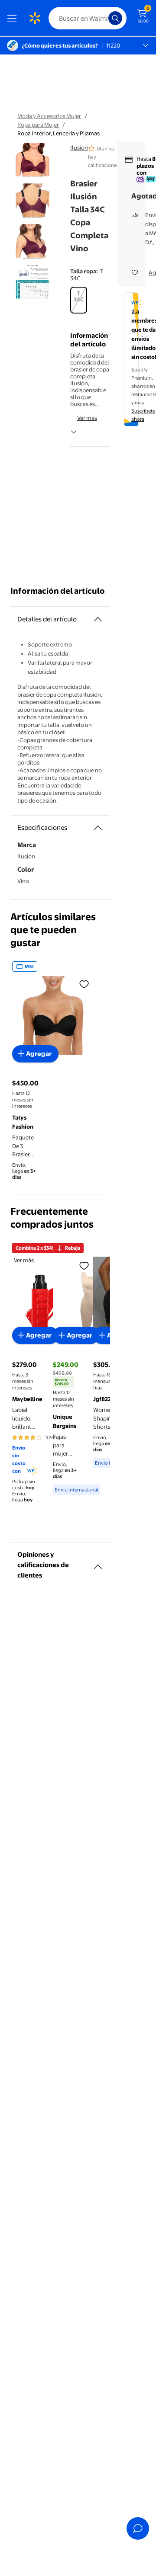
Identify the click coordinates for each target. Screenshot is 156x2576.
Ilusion (79, 147)
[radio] (79, 300)
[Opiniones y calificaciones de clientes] (98, 1563)
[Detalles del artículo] (98, 619)
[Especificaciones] (98, 828)
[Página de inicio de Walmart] (35, 18)
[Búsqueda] (115, 18)
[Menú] (14, 18)
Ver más (87, 418)
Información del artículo (58, 591)
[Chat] (138, 2528)
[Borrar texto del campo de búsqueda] (104, 18)
